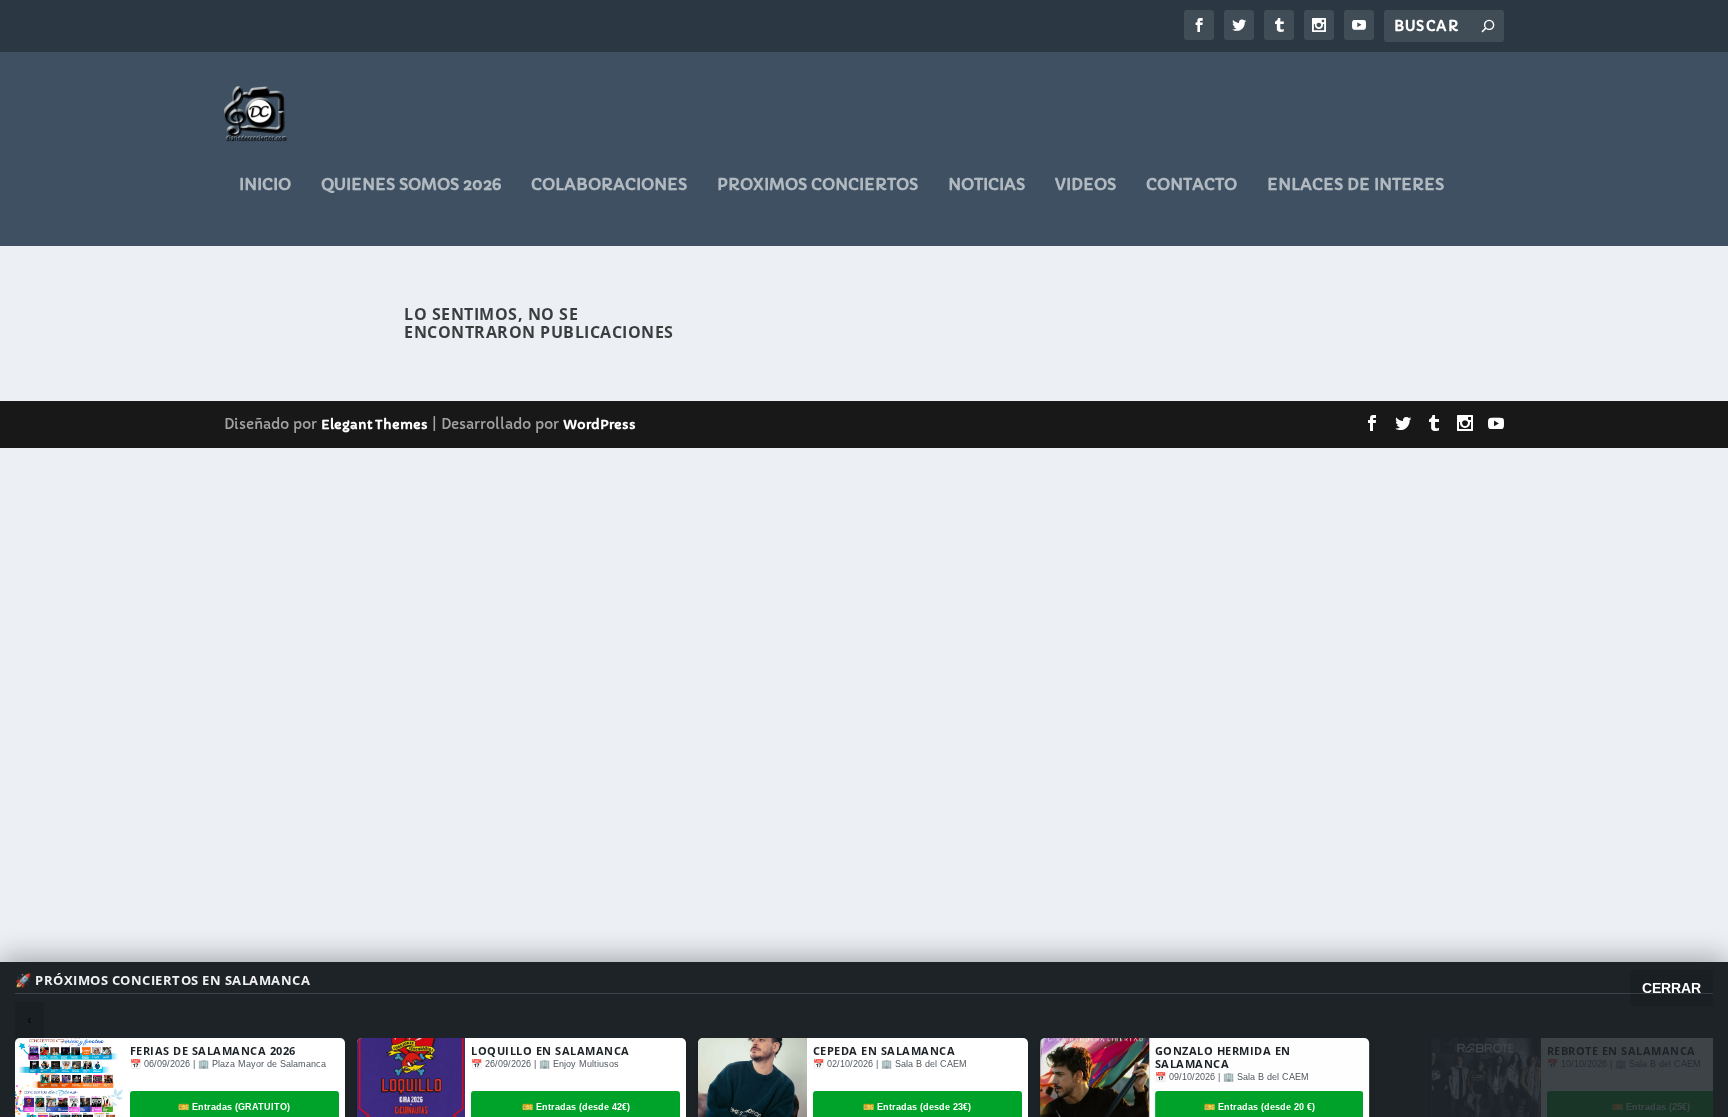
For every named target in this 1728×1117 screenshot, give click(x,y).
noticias (986, 185)
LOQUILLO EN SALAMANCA (550, 1050)
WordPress (599, 424)
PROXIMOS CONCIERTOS (817, 185)
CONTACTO (1191, 185)
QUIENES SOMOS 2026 (411, 185)
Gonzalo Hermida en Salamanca (1223, 1057)
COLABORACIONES (609, 185)
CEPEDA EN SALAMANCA (884, 1050)
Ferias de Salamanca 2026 (213, 1050)
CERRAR (1671, 988)
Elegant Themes (374, 424)
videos (1085, 185)
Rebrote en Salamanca (1570, 1050)
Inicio (265, 185)
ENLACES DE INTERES (1355, 185)
